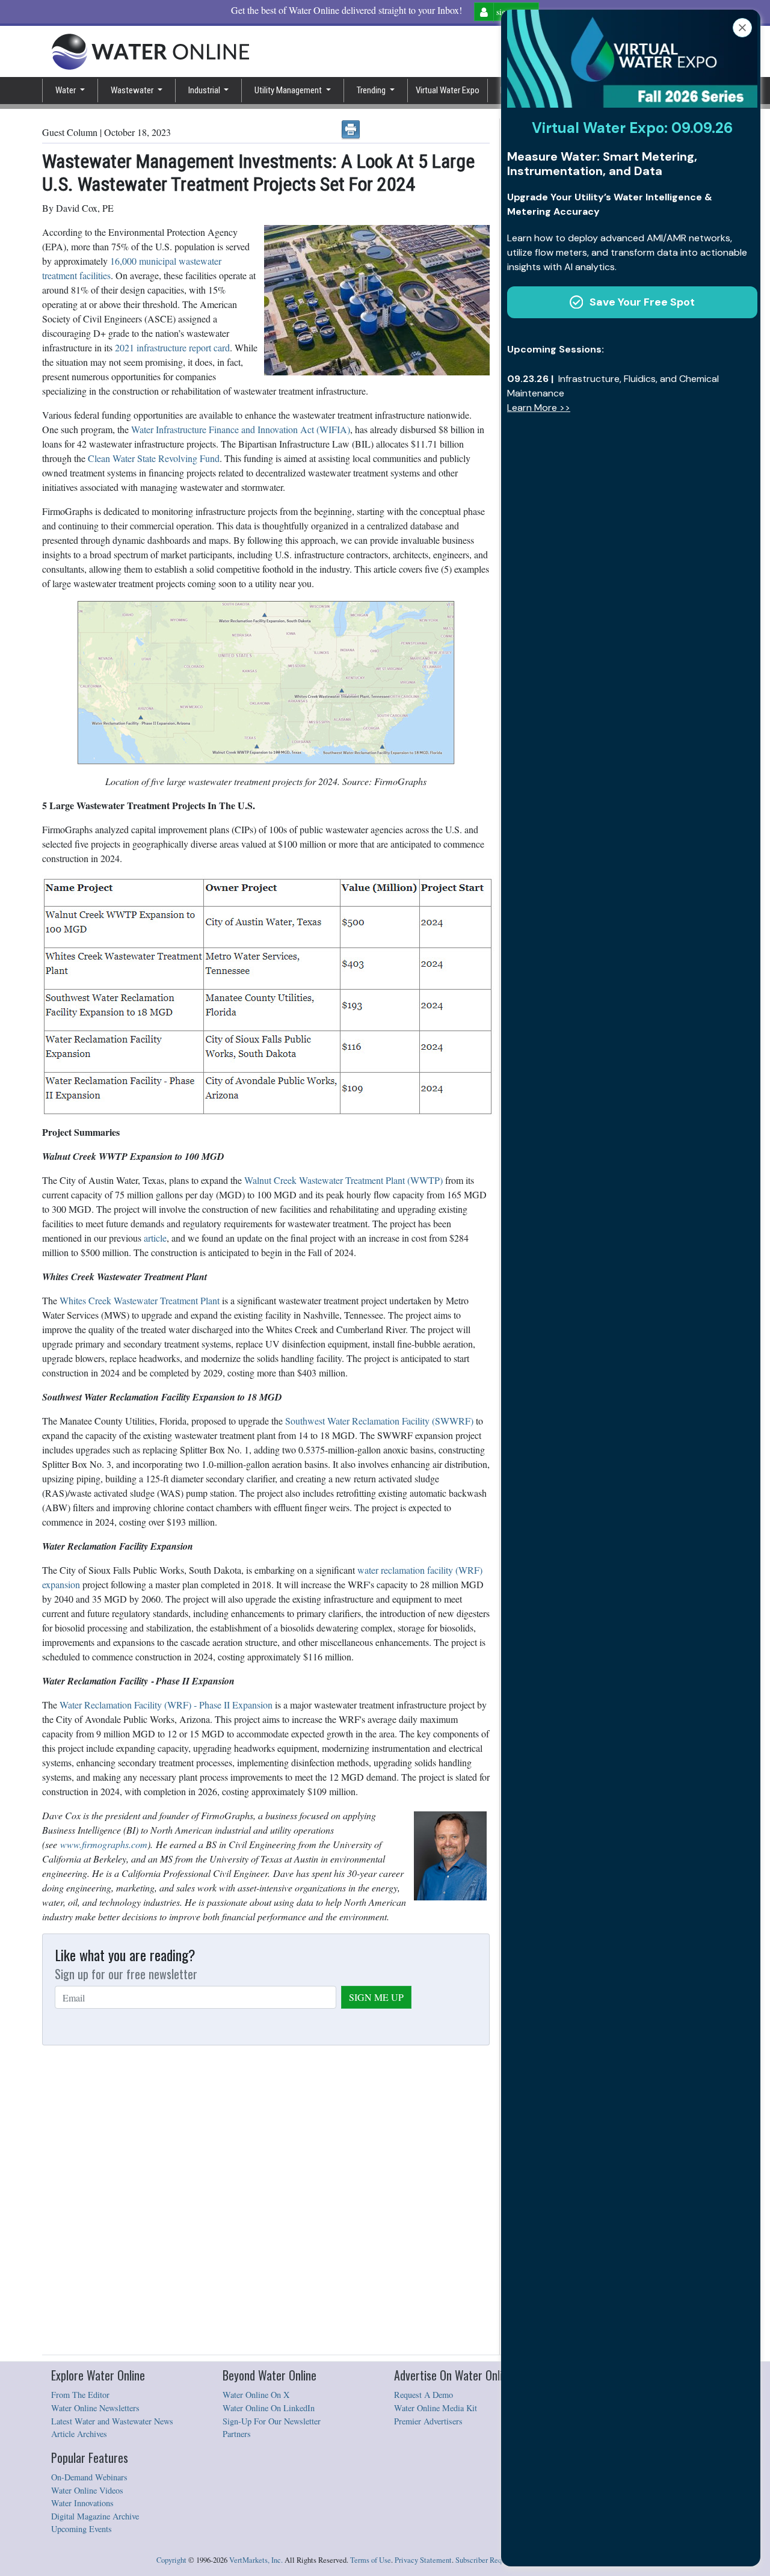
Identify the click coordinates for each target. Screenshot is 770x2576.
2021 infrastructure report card (172, 347)
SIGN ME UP (376, 1997)
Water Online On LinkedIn (269, 2408)
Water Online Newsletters (95, 2408)
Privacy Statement (423, 2560)
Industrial (205, 90)
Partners (237, 2434)
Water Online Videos (87, 2490)
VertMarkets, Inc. (256, 2560)
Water (66, 90)
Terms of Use (371, 2560)
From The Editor (80, 2395)
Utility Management (289, 90)
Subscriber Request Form (494, 2560)
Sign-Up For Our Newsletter (272, 2421)
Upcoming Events (82, 2529)
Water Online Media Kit (436, 2408)
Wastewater (133, 90)
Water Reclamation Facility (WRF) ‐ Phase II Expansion (166, 1705)
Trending (372, 90)
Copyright (171, 2560)
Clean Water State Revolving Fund (154, 458)
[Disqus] (266, 2201)
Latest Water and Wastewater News (112, 2421)
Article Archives (79, 2434)
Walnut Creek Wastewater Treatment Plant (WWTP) (343, 1180)
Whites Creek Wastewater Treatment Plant (140, 1300)
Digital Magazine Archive (95, 2516)
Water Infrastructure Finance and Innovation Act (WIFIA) (241, 429)
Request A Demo (423, 2395)
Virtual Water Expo (448, 90)
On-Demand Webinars (89, 2477)
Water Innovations (82, 2503)
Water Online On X (256, 2395)
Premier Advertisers (428, 2421)
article (155, 1238)
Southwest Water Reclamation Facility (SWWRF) (379, 1421)
